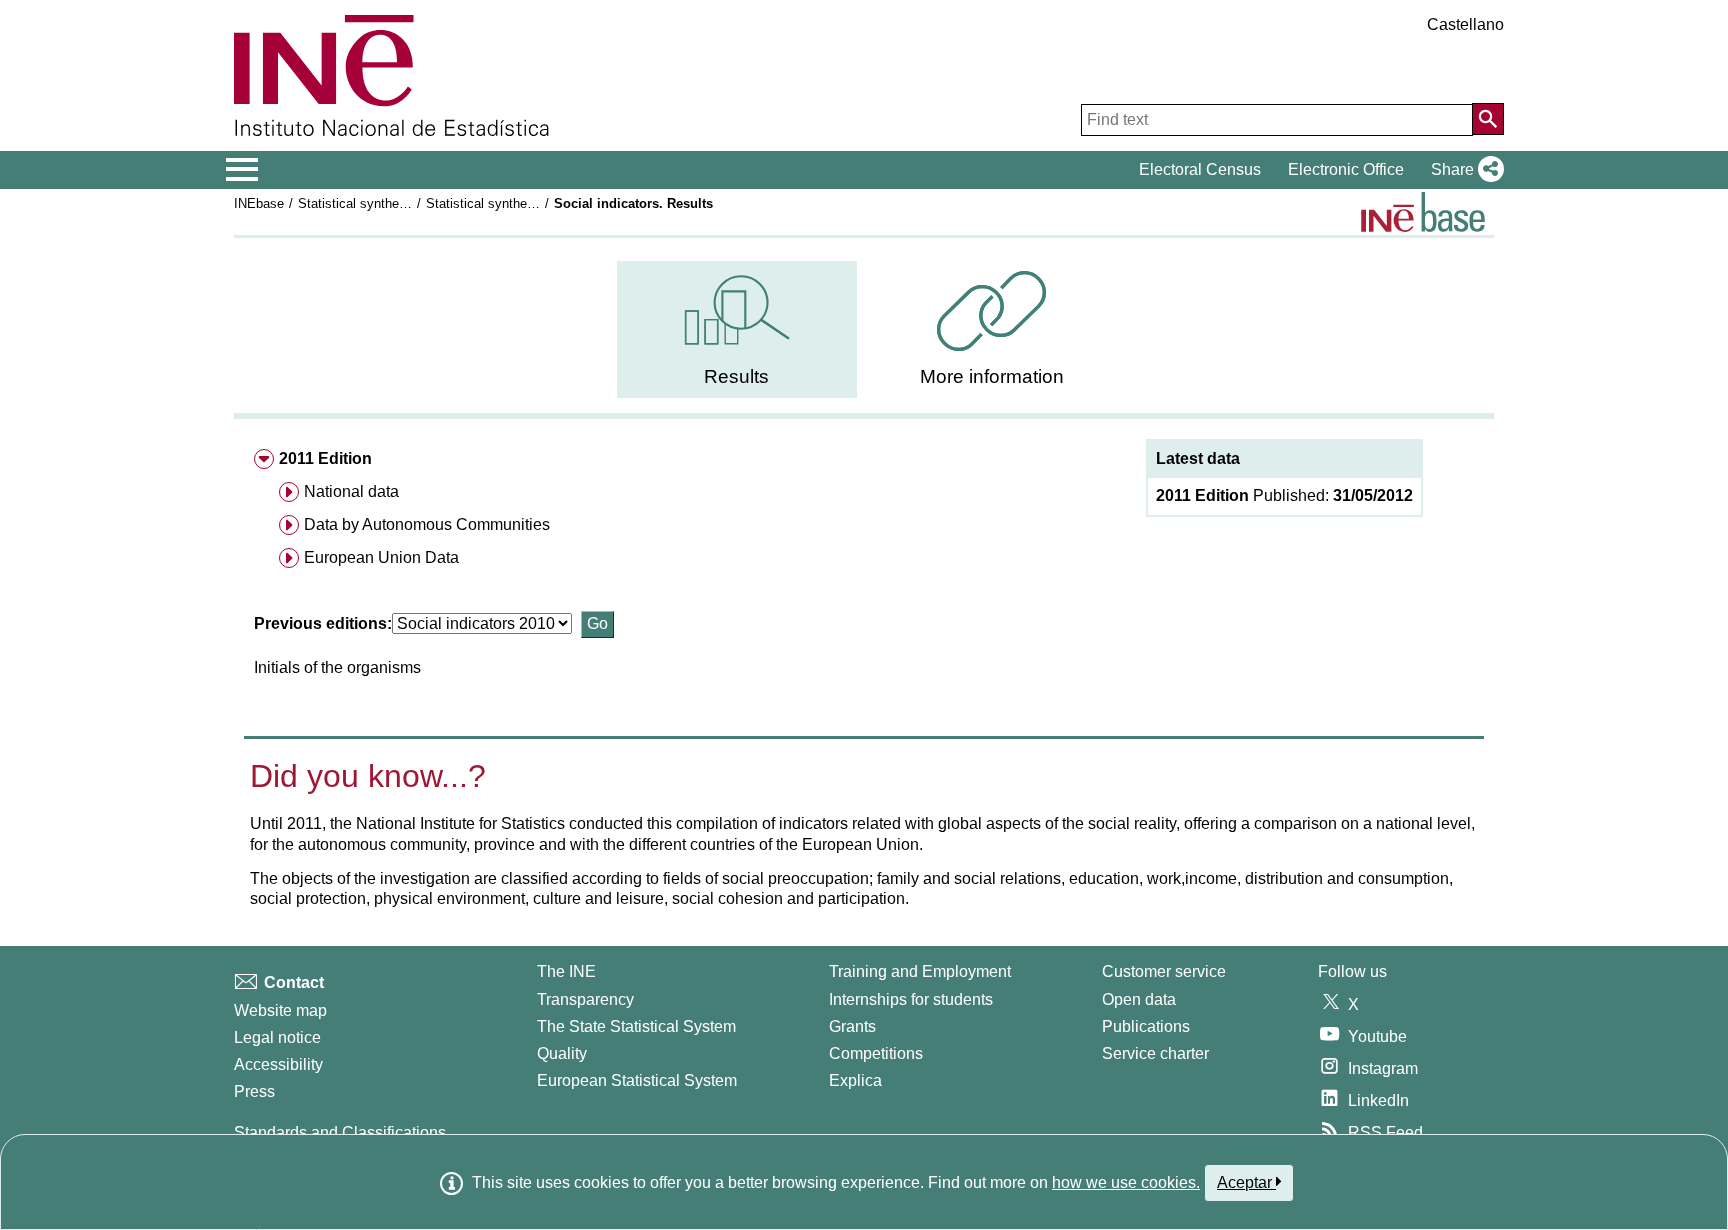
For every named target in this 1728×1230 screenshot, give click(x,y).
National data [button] (351, 491)
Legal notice (277, 1037)
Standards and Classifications (340, 1132)
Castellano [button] (1465, 24)
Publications (1146, 1026)
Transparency (585, 999)
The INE (566, 971)
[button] (1463, 170)
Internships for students (911, 999)
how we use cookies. (1126, 1182)
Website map (280, 1010)
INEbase (259, 203)
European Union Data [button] (381, 557)
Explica (855, 1080)
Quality (562, 1053)
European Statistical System (637, 1080)
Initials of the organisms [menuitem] (337, 667)
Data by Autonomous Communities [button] (427, 524)
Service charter (1155, 1053)
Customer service (1164, 971)
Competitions (876, 1053)
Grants (852, 1026)
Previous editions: (323, 623)
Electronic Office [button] (1346, 169)
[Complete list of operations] (1423, 212)
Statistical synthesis (357, 203)
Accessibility (278, 1064)
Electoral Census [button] (1200, 169)
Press (254, 1091)
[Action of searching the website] (1488, 119)
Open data (1139, 999)
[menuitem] (737, 329)
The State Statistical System (636, 1026)
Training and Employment (920, 971)
